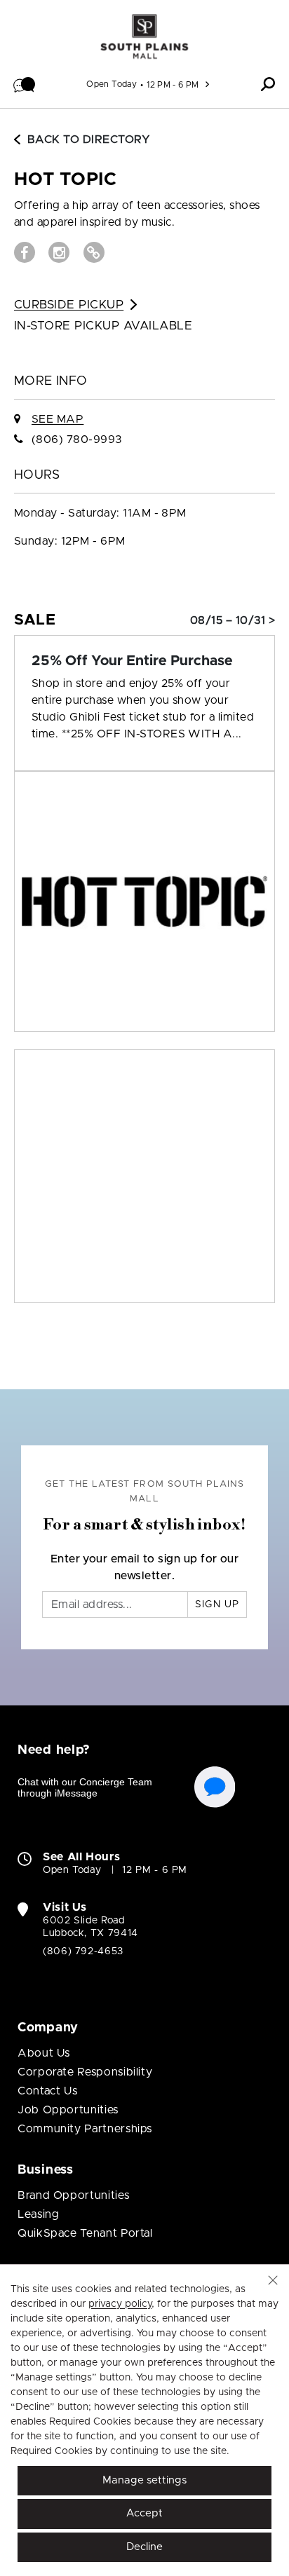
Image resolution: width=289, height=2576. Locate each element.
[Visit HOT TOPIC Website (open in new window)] (94, 252)
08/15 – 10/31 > (233, 620)
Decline (144, 2547)
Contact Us (47, 2091)
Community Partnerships (85, 2129)
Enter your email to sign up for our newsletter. (145, 1567)
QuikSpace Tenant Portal (85, 2233)
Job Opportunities (68, 2110)
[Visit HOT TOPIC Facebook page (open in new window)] (25, 252)
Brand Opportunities (73, 2195)
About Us (44, 2053)
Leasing (38, 2214)
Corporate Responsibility (85, 2072)
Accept (144, 2513)
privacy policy (120, 2304)
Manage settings (144, 2480)
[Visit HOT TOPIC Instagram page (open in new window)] (59, 252)
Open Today (112, 84)
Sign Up (217, 1604)
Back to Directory (89, 139)
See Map (58, 419)
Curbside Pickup (69, 305)
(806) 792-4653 (83, 1951)
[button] (25, 84)
